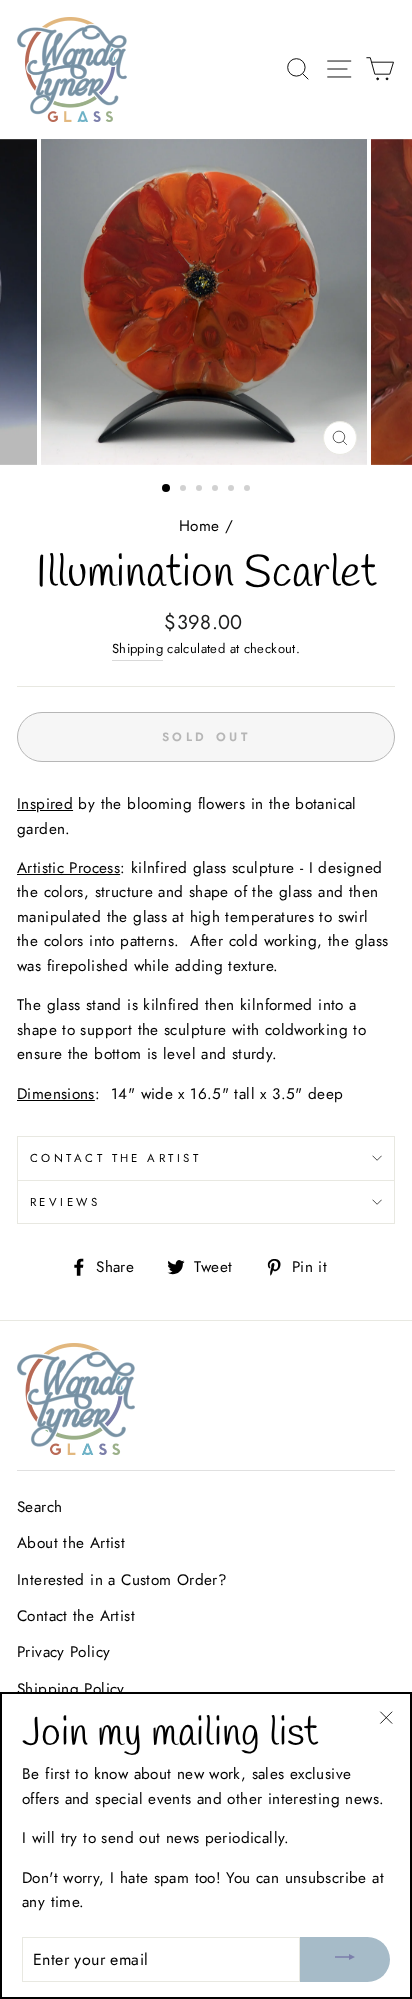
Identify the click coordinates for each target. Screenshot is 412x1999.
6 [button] (249, 490)
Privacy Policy (63, 1652)
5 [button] (233, 490)
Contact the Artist (115, 1158)
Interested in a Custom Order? (122, 1580)
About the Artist (71, 1543)
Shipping (137, 648)
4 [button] (217, 490)
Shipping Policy (71, 1689)
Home (199, 526)
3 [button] (201, 490)
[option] (206, 302)
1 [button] (167, 489)
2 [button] (185, 490)
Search (39, 1507)
